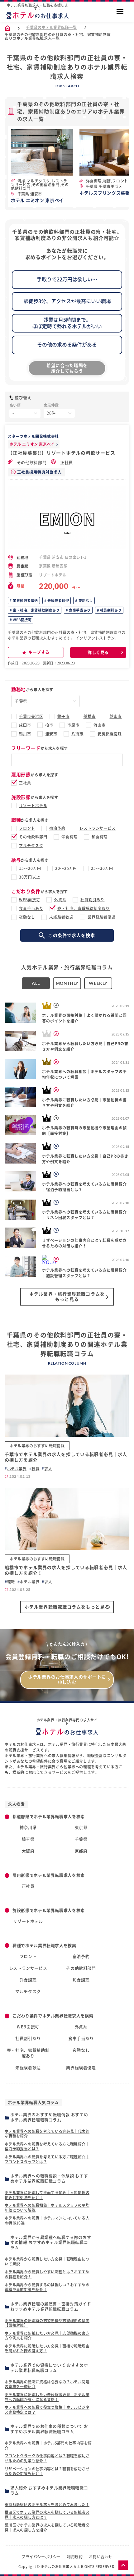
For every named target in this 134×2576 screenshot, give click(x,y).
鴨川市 (25, 734)
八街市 (77, 734)
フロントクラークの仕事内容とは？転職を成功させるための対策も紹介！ (47, 2458)
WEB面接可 (22, 620)
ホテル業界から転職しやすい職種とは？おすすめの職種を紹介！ (47, 2274)
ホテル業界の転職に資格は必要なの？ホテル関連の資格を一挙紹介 (47, 2384)
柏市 (49, 725)
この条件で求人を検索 (72, 935)
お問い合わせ (101, 2557)
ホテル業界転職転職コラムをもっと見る (67, 1607)
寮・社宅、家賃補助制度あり (36, 610)
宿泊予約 (57, 828)
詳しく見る (98, 652)
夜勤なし (85, 601)
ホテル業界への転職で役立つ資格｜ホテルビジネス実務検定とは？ (47, 2410)
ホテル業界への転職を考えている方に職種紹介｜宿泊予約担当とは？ (47, 2147)
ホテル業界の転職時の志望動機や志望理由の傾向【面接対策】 (47, 2323)
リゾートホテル (33, 806)
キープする (39, 652)
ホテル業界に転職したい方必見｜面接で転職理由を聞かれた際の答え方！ (47, 2349)
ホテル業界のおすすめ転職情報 (37, 1446)
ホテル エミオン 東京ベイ (32, 444)
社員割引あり (110, 610)
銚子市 (63, 716)
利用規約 (75, 2557)
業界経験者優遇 (25, 601)
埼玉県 (28, 1839)
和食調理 (100, 837)
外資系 (60, 900)
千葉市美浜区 (31, 716)
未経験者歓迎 (58, 601)
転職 (35, 1469)
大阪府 (28, 1851)
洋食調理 (69, 837)
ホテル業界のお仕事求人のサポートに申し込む (67, 1680)
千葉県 (81, 1839)
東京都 (81, 1828)
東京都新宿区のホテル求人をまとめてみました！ (47, 2505)
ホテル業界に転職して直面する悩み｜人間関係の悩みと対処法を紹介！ (47, 2195)
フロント (27, 828)
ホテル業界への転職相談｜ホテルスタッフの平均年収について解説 (47, 2208)
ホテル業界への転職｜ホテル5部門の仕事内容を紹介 (48, 2445)
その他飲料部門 (31, 463)
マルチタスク (31, 846)
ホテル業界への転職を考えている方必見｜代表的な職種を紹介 (47, 2134)
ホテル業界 (17, 1469)
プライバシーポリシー (41, 2557)
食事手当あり (79, 610)
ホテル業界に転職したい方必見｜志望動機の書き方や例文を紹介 (47, 2336)
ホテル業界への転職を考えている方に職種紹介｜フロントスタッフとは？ (47, 2159)
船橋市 (90, 716)
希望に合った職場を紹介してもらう (67, 368)
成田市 (25, 725)
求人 (48, 1469)
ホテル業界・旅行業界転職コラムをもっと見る (67, 1297)
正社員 (66, 463)
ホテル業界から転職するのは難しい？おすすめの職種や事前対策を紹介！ (47, 2287)
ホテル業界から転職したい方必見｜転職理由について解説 (47, 2261)
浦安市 (51, 734)
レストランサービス (98, 828)
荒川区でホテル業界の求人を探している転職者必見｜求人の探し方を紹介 (47, 2528)
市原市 (73, 725)
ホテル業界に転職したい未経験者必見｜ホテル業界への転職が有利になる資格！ (47, 2397)
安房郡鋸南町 (110, 734)
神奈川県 (28, 1828)
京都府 (81, 1851)
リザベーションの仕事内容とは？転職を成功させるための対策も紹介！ (47, 2471)
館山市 (116, 716)
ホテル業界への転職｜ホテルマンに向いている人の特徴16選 (47, 2220)
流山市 (100, 725)
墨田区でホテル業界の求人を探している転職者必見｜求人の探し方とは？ (47, 2515)
